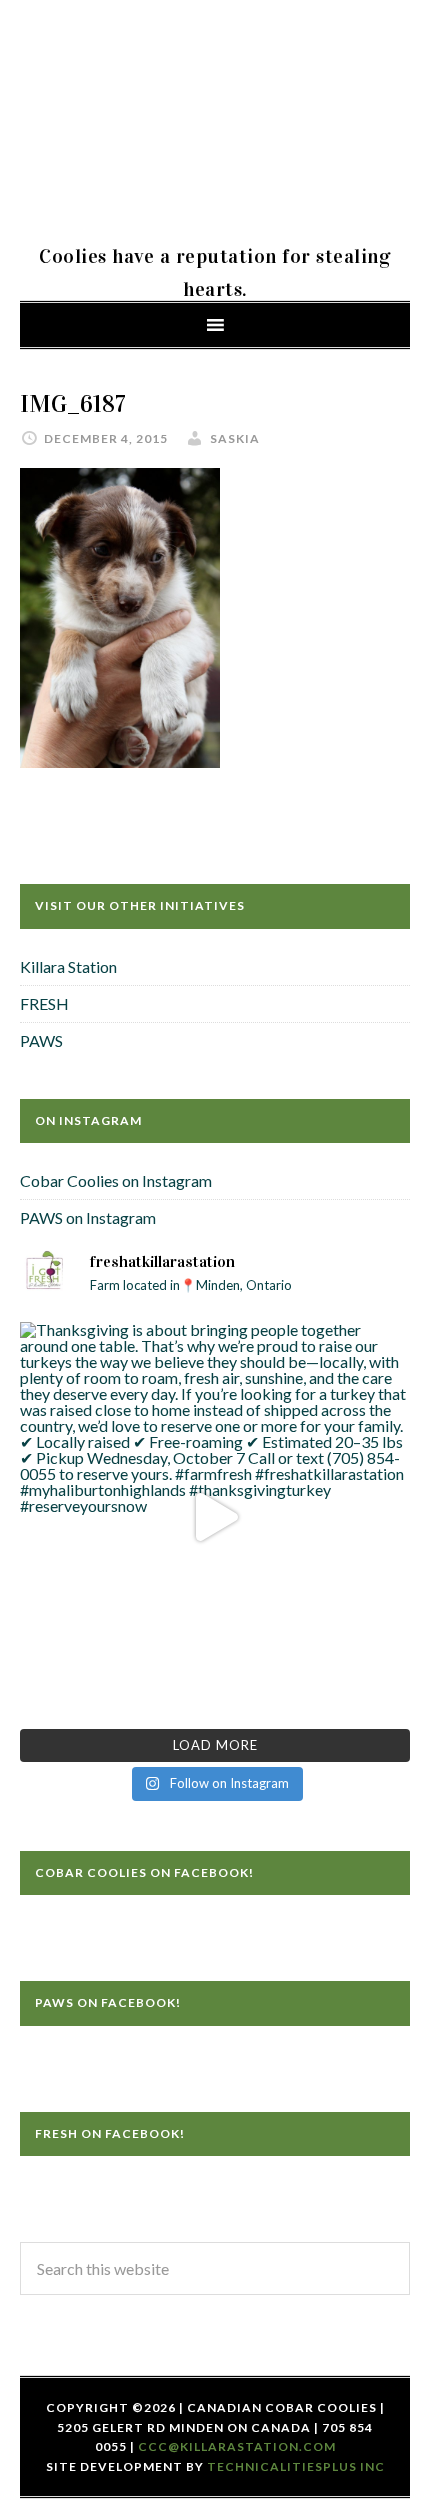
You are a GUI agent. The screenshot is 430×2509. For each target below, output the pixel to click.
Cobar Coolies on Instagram (116, 1180)
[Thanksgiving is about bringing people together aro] (215, 1517)
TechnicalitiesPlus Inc (296, 2466)
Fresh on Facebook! (110, 2133)
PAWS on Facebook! (108, 2002)
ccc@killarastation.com (237, 2446)
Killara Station (68, 966)
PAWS (41, 1040)
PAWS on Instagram (88, 1217)
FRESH (44, 1003)
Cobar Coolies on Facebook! (144, 1872)
